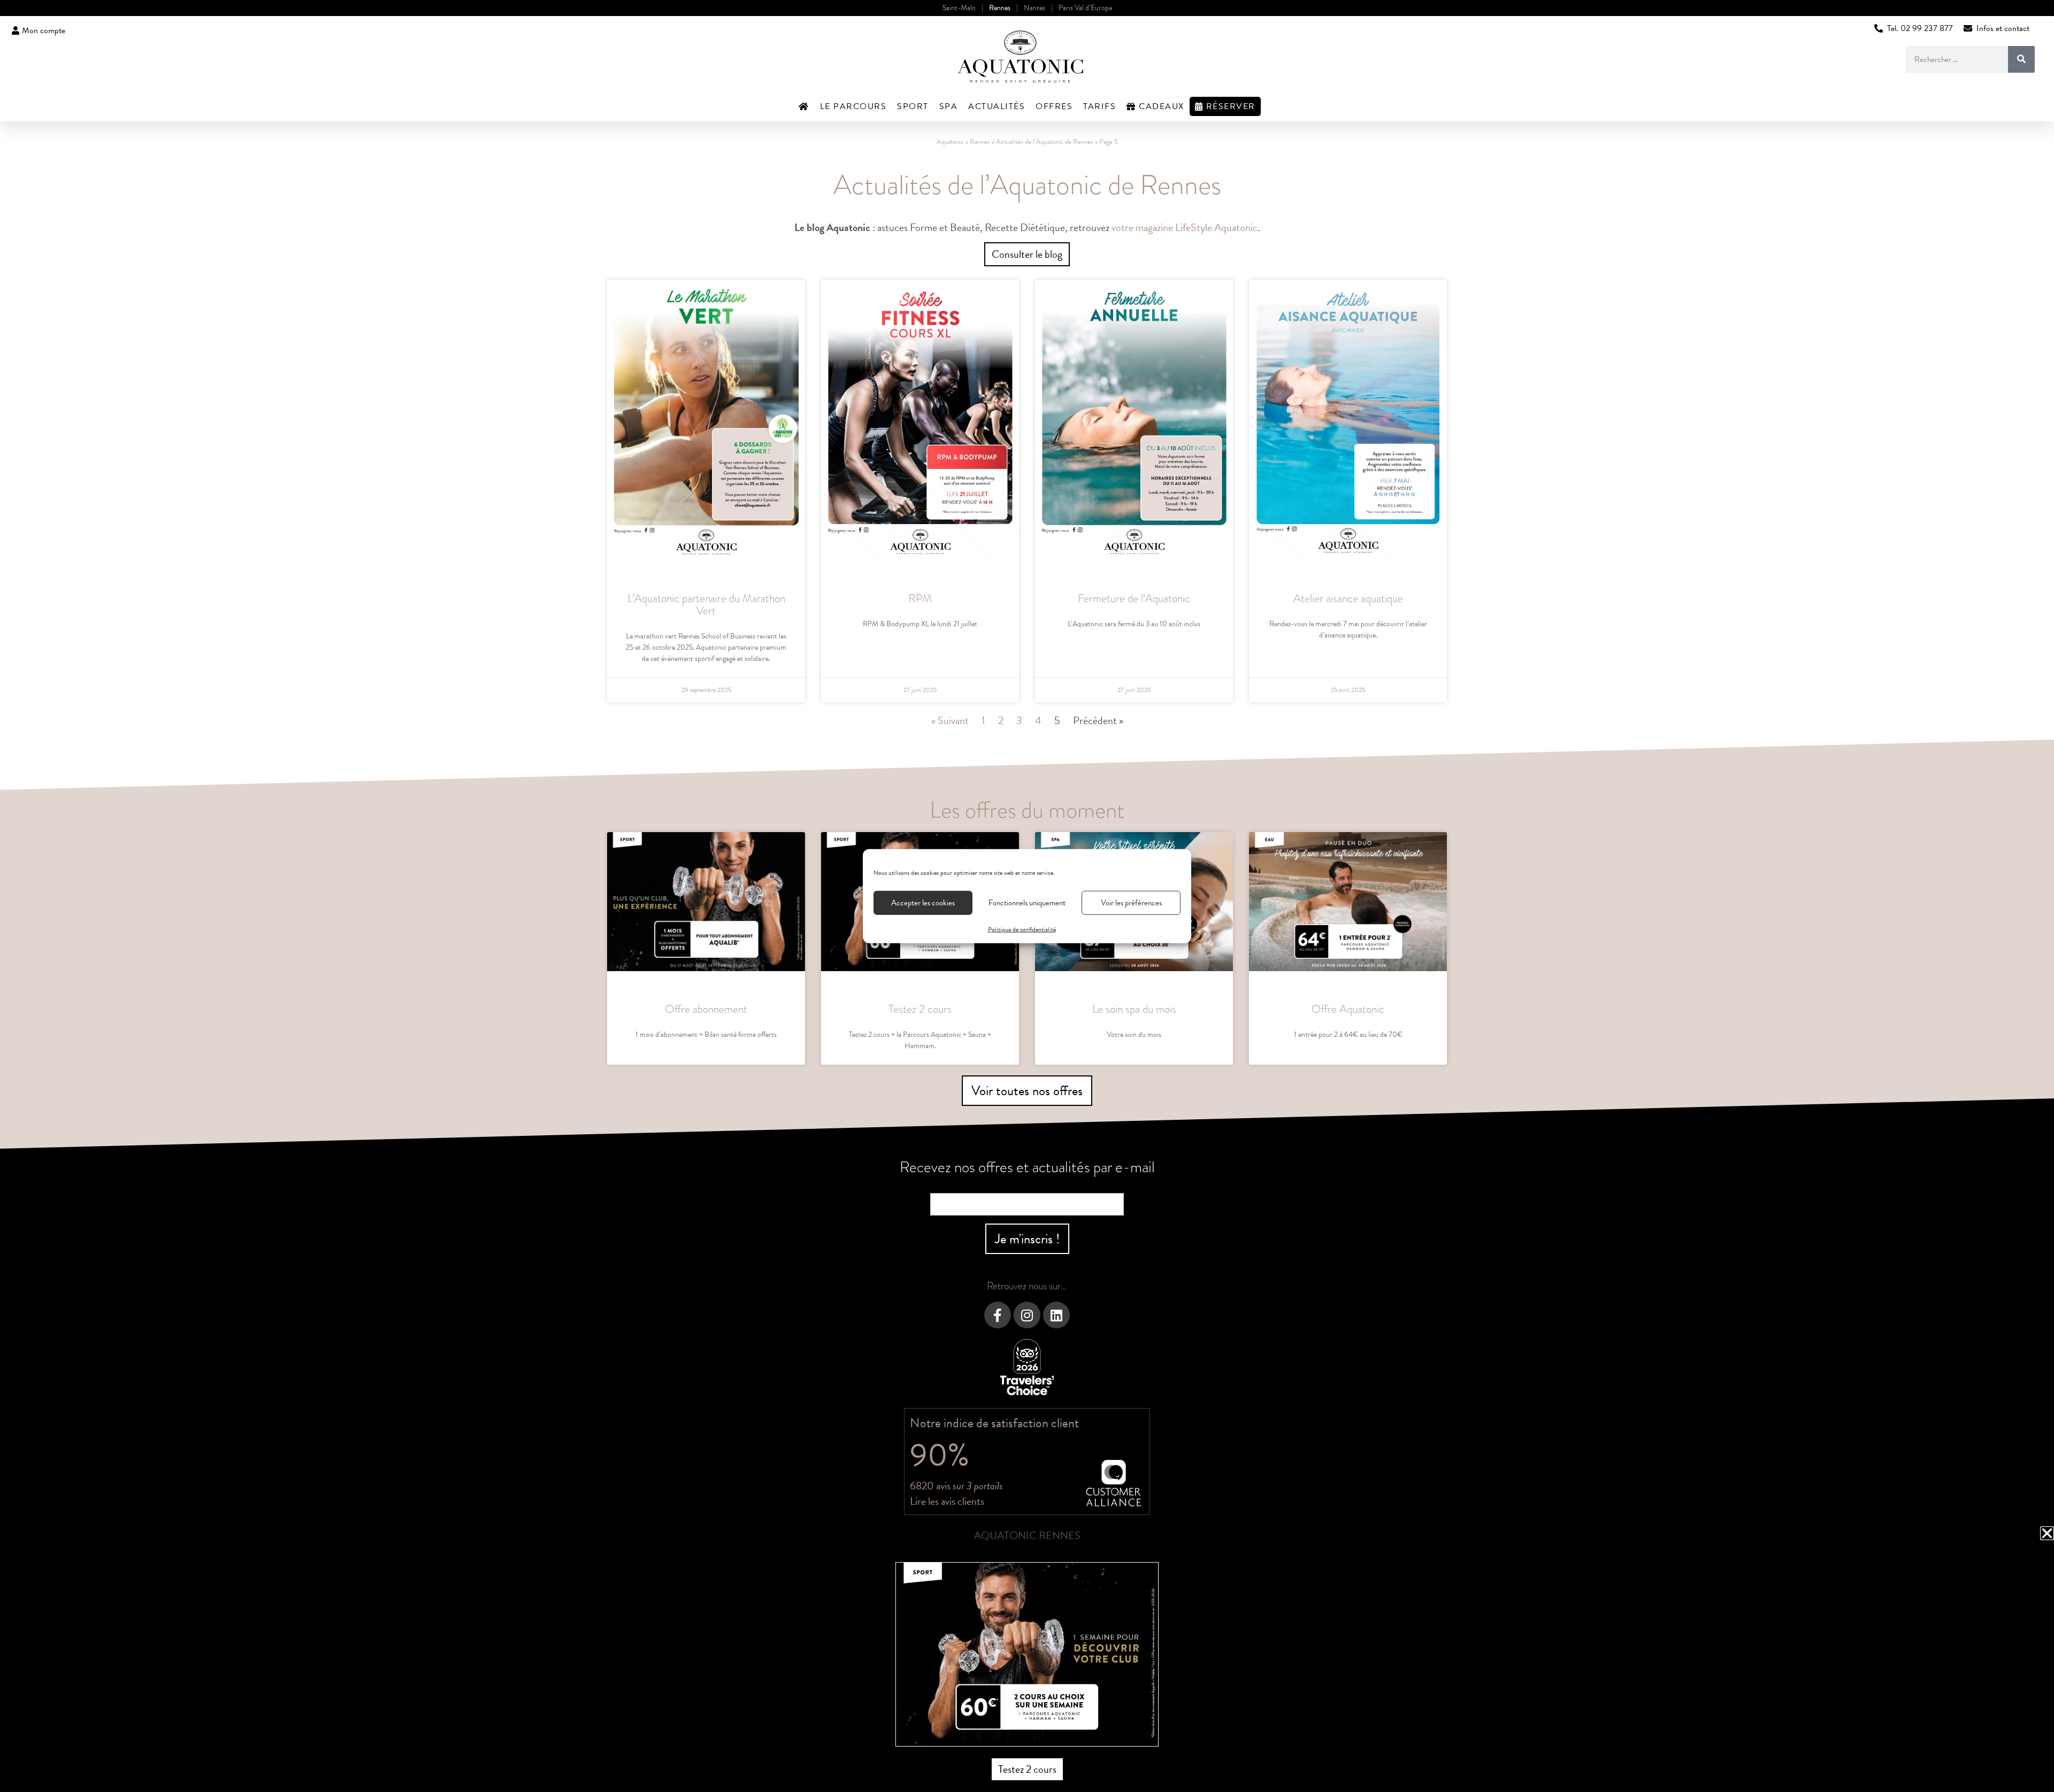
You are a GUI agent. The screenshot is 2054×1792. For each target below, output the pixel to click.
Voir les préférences (1131, 903)
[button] (2047, 1533)
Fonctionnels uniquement (1027, 903)
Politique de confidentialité (1022, 929)
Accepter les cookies (923, 903)
